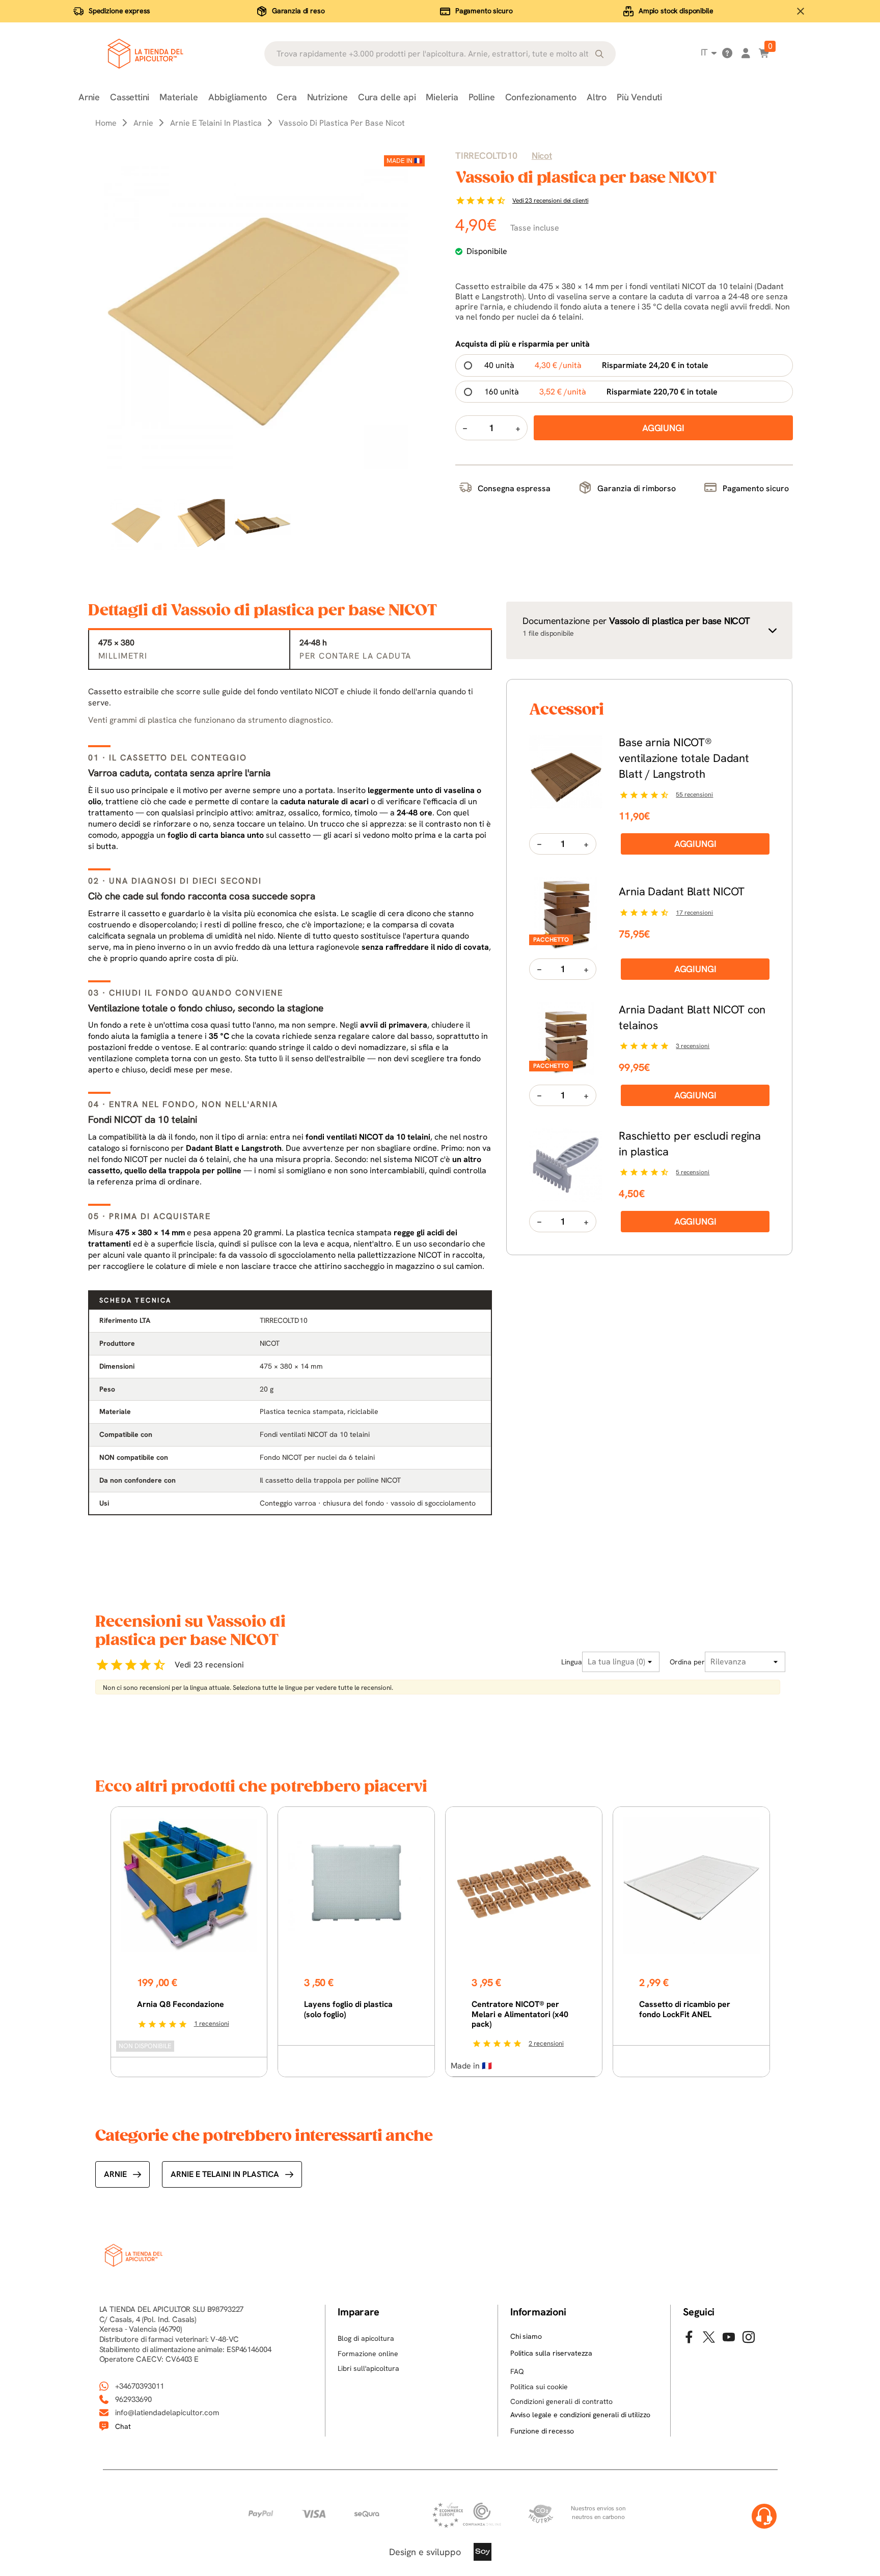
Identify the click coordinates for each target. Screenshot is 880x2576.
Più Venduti (639, 97)
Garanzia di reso (298, 11)
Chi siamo (526, 2336)
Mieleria (442, 97)
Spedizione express (119, 11)
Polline (482, 97)
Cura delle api (387, 97)
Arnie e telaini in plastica (225, 2174)
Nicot (542, 155)
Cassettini (130, 97)
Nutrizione (327, 97)
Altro (597, 97)
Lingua (572, 1662)
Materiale (178, 97)
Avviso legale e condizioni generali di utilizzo (580, 2415)
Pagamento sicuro (484, 11)
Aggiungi (695, 844)
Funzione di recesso (542, 2431)
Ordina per (687, 1662)
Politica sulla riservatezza (551, 2353)
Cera (286, 97)
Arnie (89, 97)
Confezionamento (541, 97)
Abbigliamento (238, 97)
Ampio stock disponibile (676, 11)
